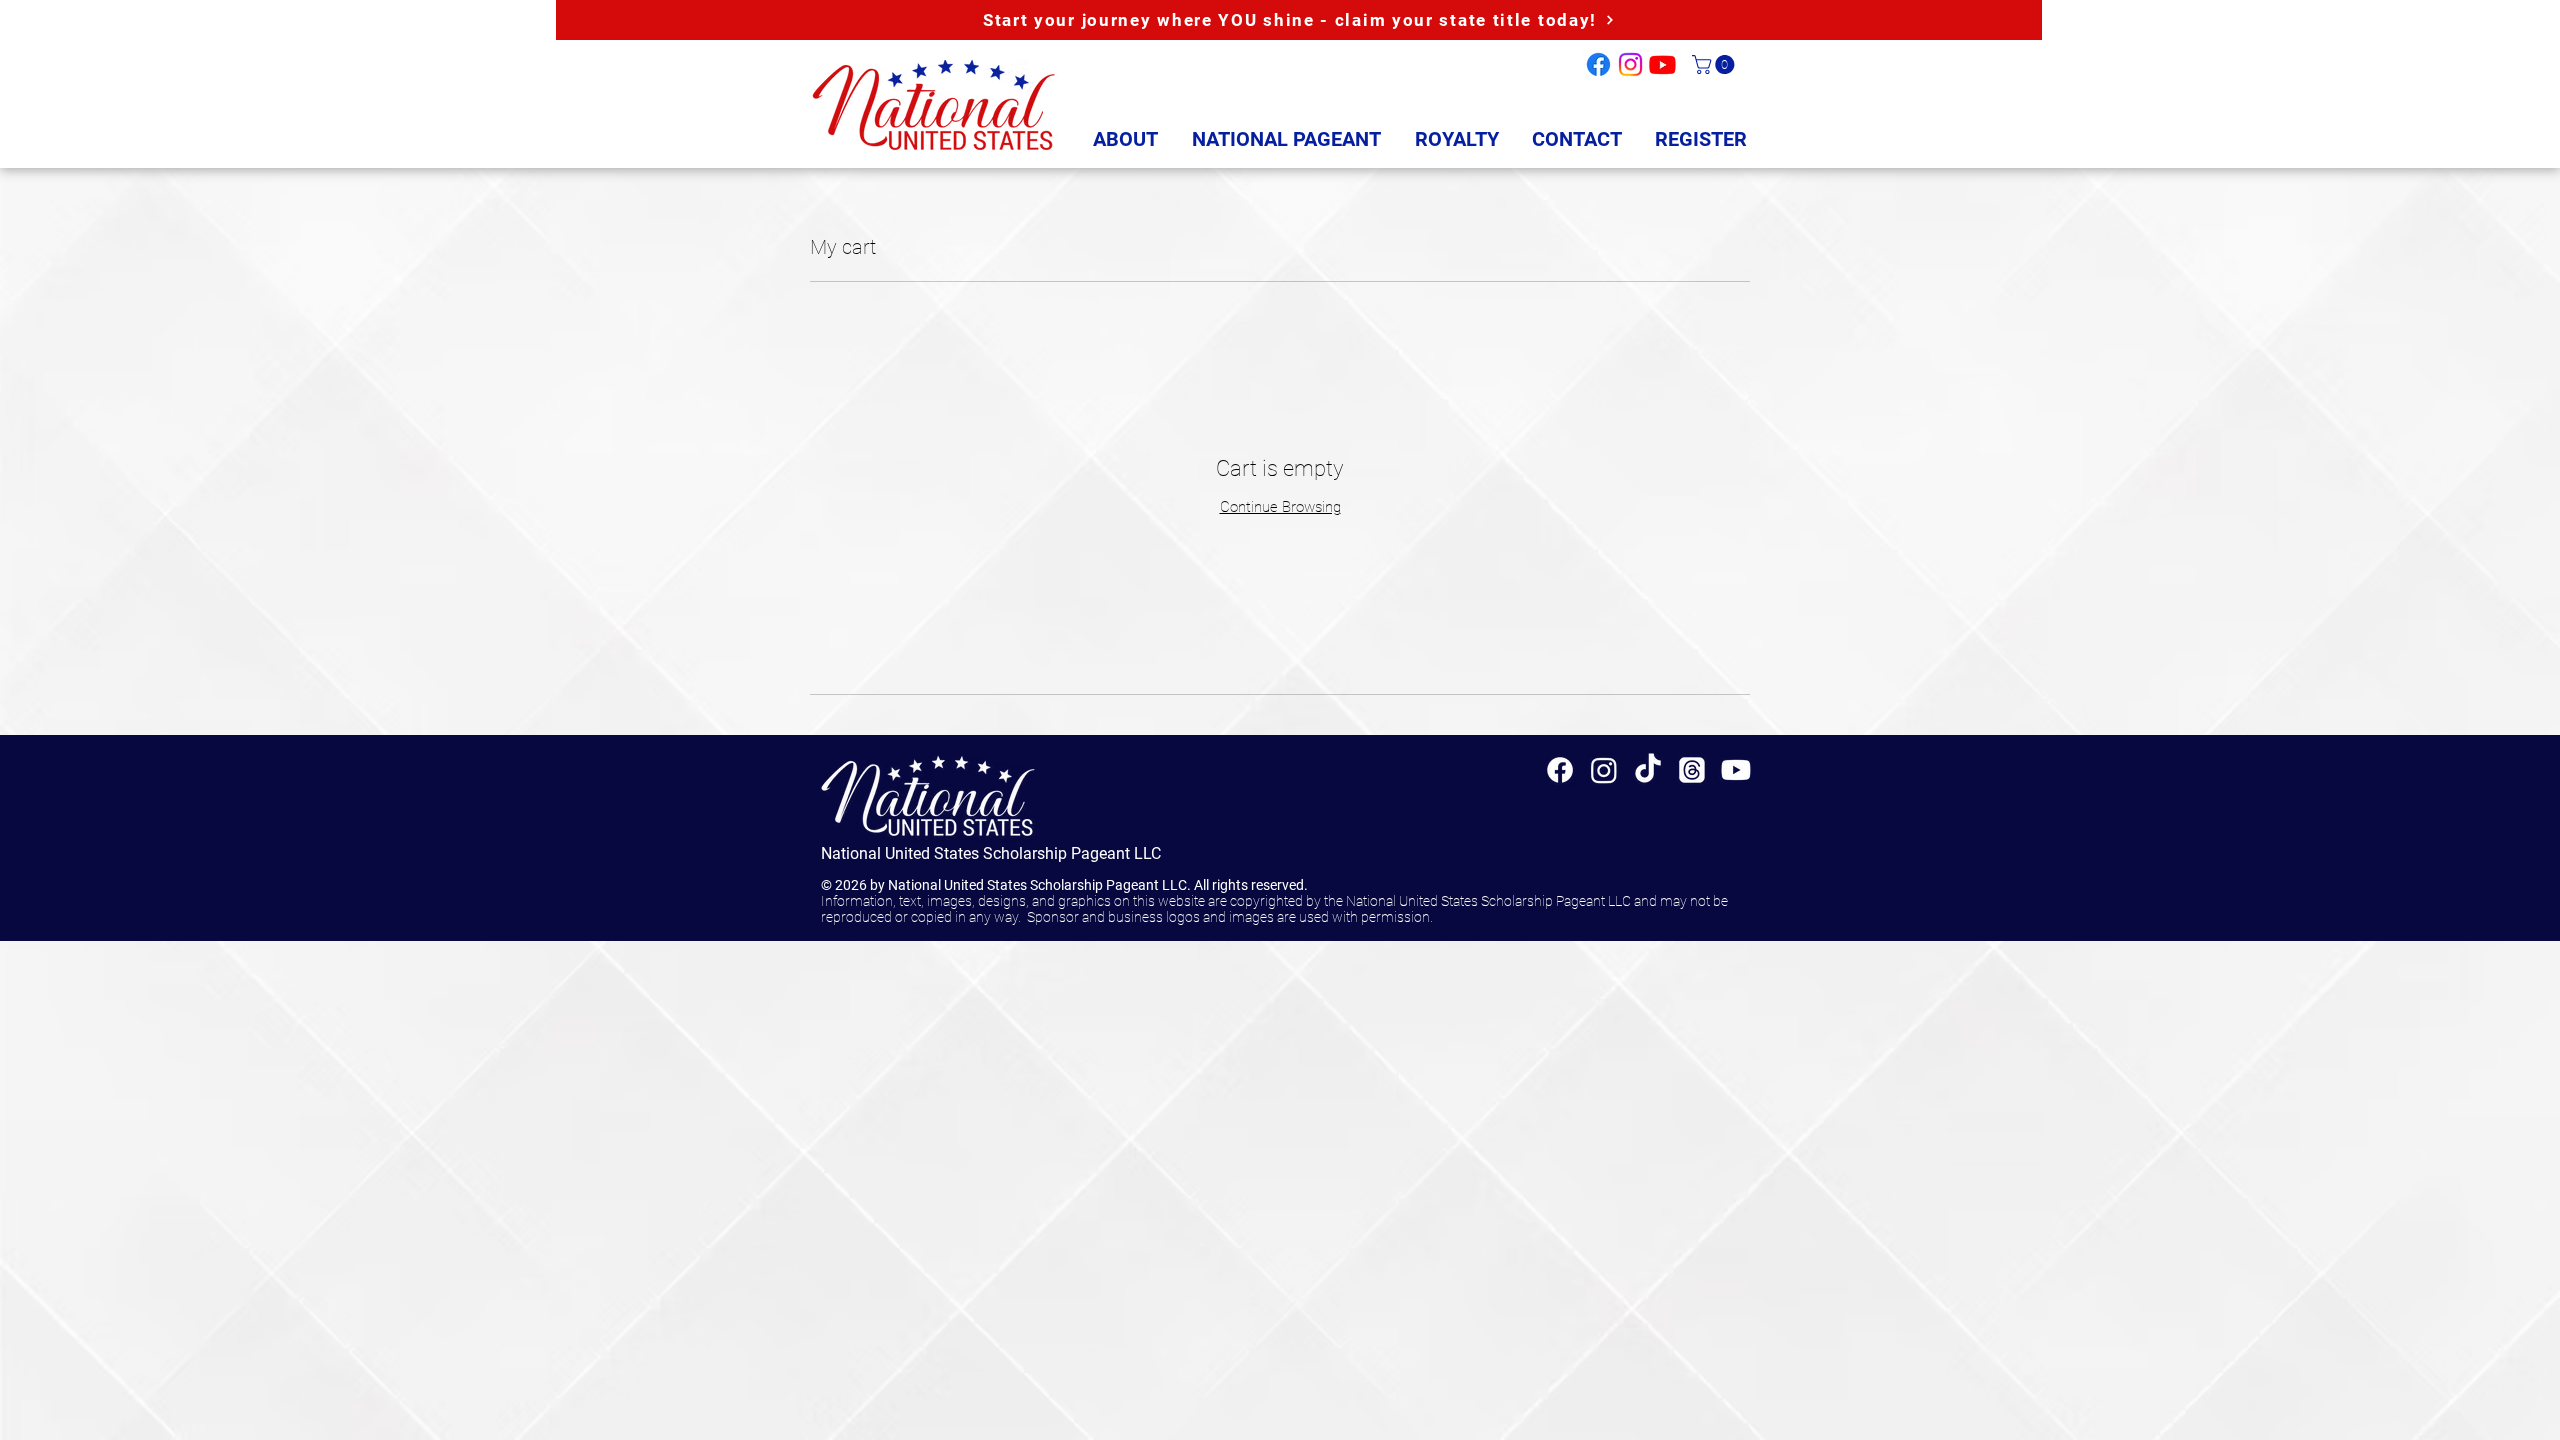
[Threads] (1692, 770)
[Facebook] (1598, 64)
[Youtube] (1662, 64)
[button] (1715, 64)
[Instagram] (1630, 64)
